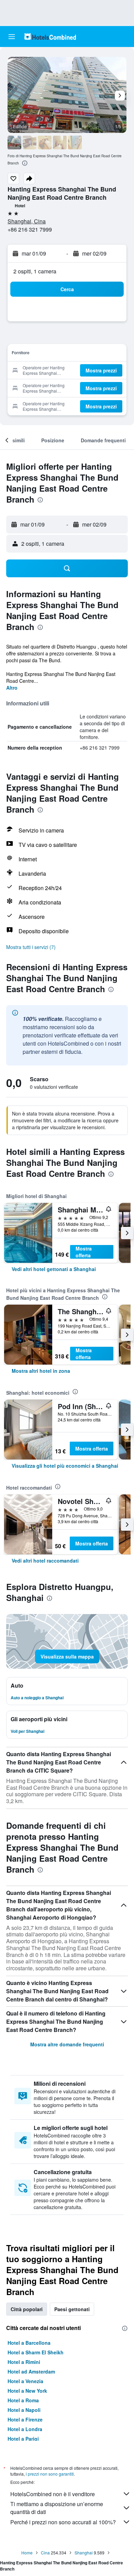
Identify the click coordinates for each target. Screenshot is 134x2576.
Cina (45, 2553)
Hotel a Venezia (25, 2381)
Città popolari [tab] (27, 2309)
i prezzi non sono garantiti (50, 2474)
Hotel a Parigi (23, 2439)
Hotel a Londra (25, 2429)
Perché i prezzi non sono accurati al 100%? (63, 2522)
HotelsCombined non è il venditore (53, 2494)
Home (27, 2553)
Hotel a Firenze (25, 2419)
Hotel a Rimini (24, 2362)
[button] (12, 37)
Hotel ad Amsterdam (31, 2371)
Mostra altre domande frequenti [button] (67, 2044)
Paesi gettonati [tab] (72, 2309)
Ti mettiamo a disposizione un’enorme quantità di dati (57, 2508)
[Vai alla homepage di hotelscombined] (50, 36)
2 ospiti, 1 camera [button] (35, 271)
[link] (54, 1269)
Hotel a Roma (23, 2400)
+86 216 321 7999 (30, 229)
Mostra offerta (84, 1252)
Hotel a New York (27, 2391)
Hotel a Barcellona (29, 2343)
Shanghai (84, 2553)
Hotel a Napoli (24, 2410)
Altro (12, 688)
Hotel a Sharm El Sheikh (36, 2352)
